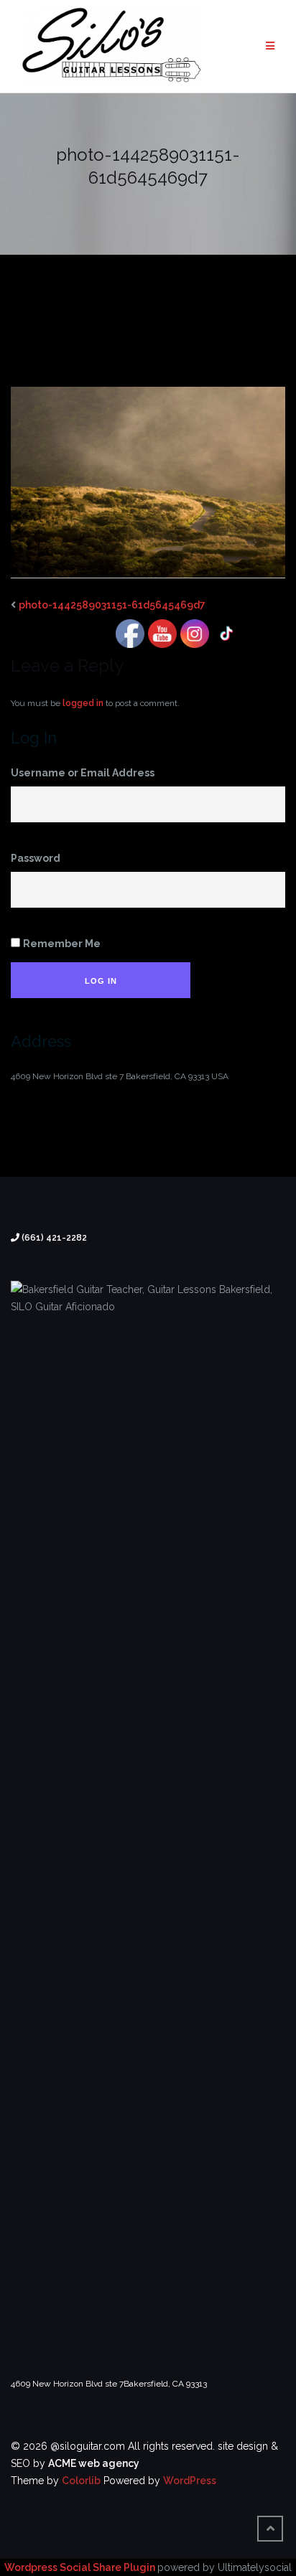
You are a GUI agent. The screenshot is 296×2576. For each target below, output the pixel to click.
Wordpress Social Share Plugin (81, 2567)
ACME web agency (94, 2463)
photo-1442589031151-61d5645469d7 (112, 605)
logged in (83, 703)
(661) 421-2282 (54, 1238)
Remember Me (62, 944)
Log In (101, 981)
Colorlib (81, 2481)
